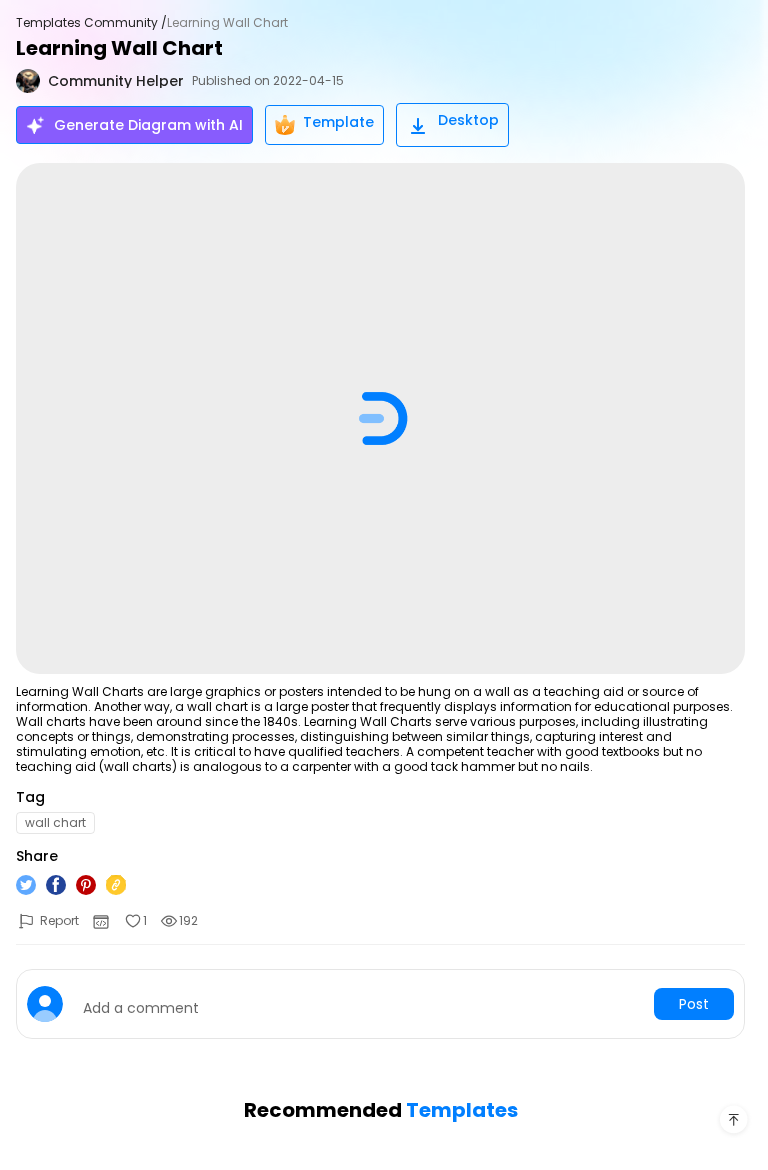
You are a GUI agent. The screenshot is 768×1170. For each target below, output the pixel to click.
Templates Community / (91, 23)
